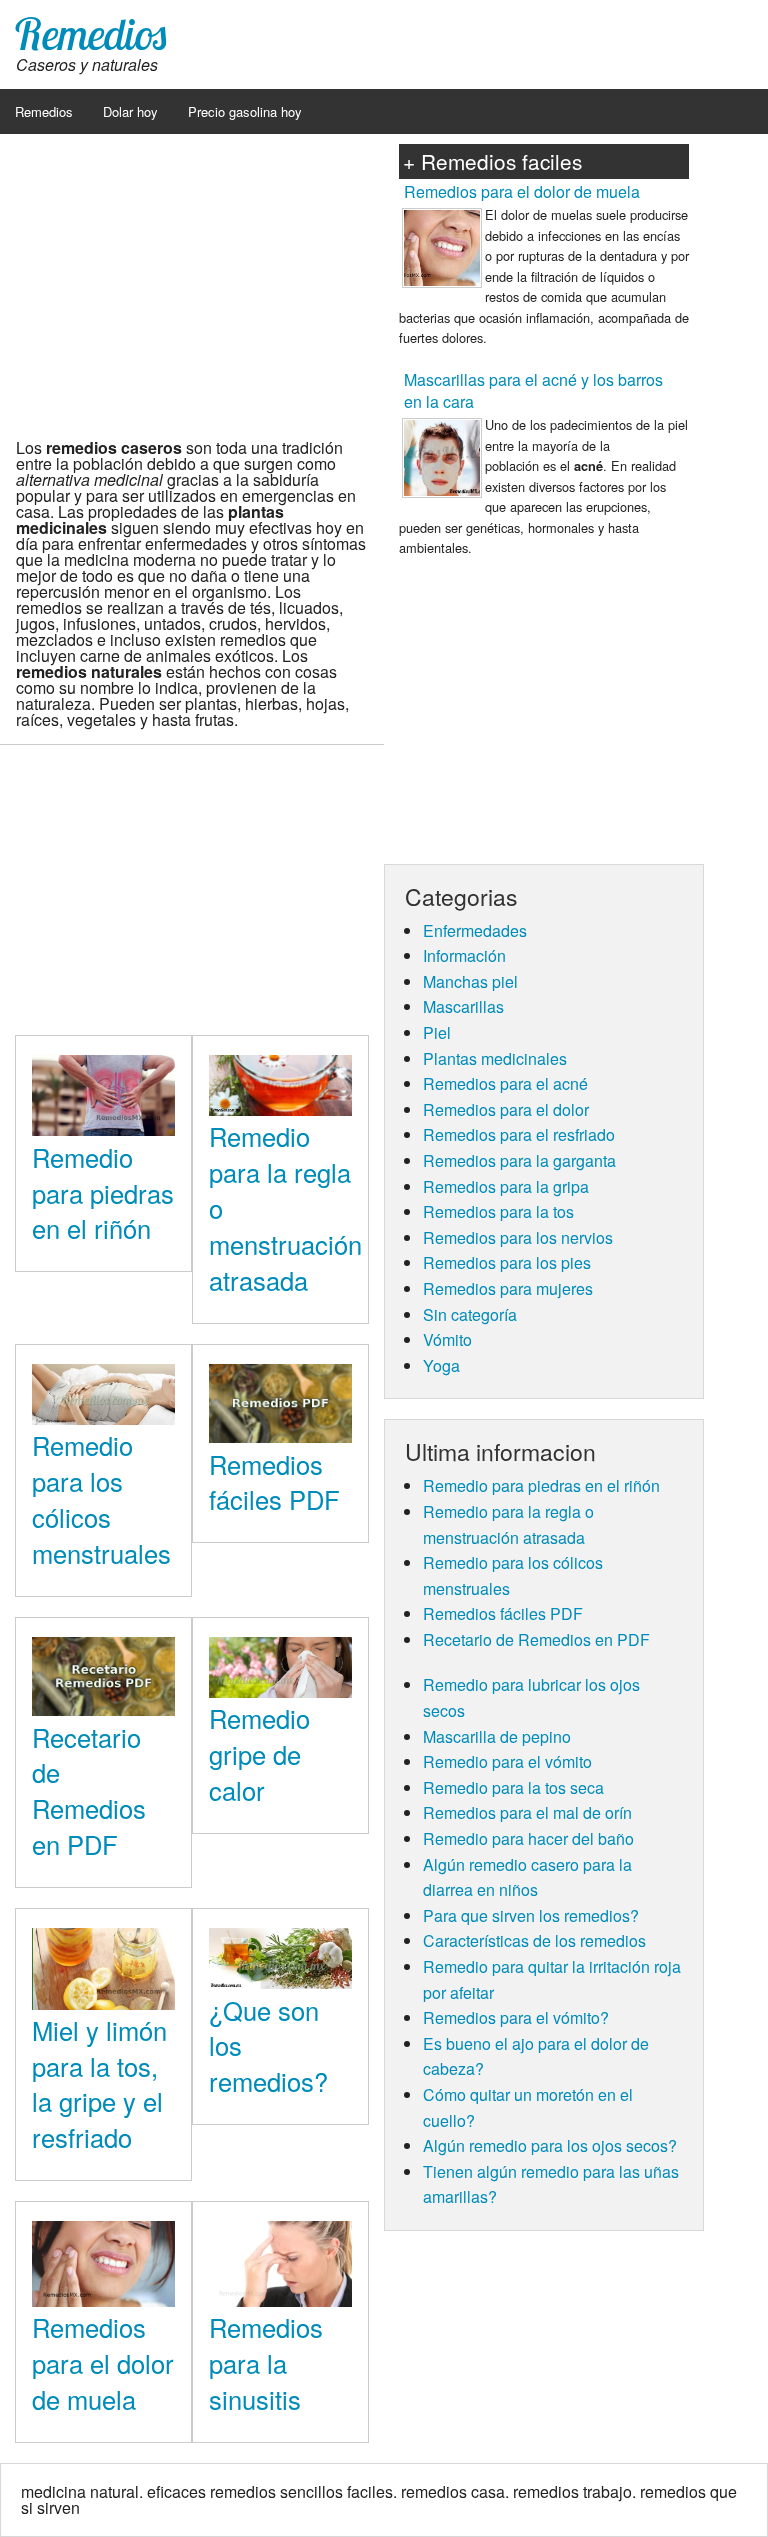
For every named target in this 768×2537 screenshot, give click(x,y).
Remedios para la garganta (519, 1160)
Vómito (447, 1339)
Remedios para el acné (505, 1083)
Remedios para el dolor (506, 1109)
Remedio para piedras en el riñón (103, 1193)
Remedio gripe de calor (259, 1754)
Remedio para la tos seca (513, 1787)
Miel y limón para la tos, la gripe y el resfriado (99, 2083)
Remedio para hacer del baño (528, 1838)
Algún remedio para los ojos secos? (550, 2145)
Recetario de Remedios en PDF (89, 1790)
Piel (437, 1032)
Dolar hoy (130, 111)
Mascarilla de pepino (497, 1736)
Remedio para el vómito (507, 1761)
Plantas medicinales (495, 1058)
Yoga (441, 1365)
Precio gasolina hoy (245, 111)
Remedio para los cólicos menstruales (101, 1498)
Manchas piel (470, 981)
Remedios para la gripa (506, 1186)
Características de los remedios (534, 1940)
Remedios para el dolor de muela (103, 2363)
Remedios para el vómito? (516, 2017)
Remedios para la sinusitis (266, 2363)
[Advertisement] (192, 279)
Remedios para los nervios (518, 1237)
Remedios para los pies (507, 1262)
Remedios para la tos (498, 1211)
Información (464, 955)
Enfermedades (475, 930)
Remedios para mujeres (508, 1288)
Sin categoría (470, 1314)
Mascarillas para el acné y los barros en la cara (533, 390)
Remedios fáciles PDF (274, 1482)
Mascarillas (463, 1006)
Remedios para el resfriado (519, 1134)
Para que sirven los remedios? (531, 1915)
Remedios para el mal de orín (527, 1812)
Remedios (91, 33)
